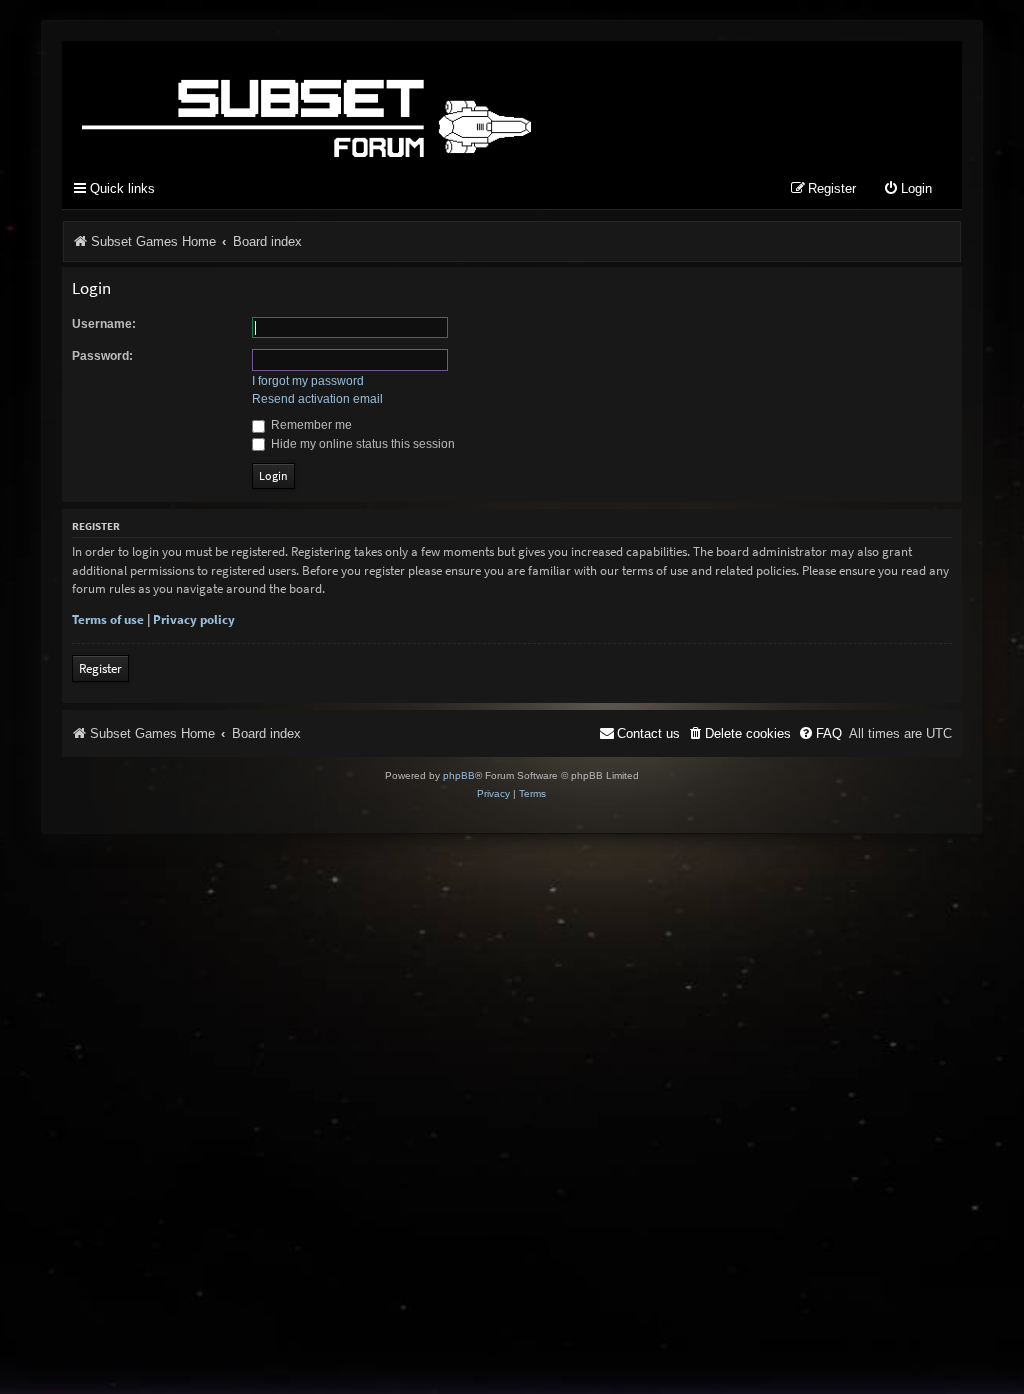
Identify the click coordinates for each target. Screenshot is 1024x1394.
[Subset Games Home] (432, 103)
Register (100, 668)
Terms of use (108, 619)
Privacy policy (194, 619)
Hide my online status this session (361, 444)
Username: (104, 324)
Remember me (310, 425)
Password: (102, 356)
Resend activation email (317, 399)
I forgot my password (308, 381)
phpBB (459, 775)
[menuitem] (907, 189)
